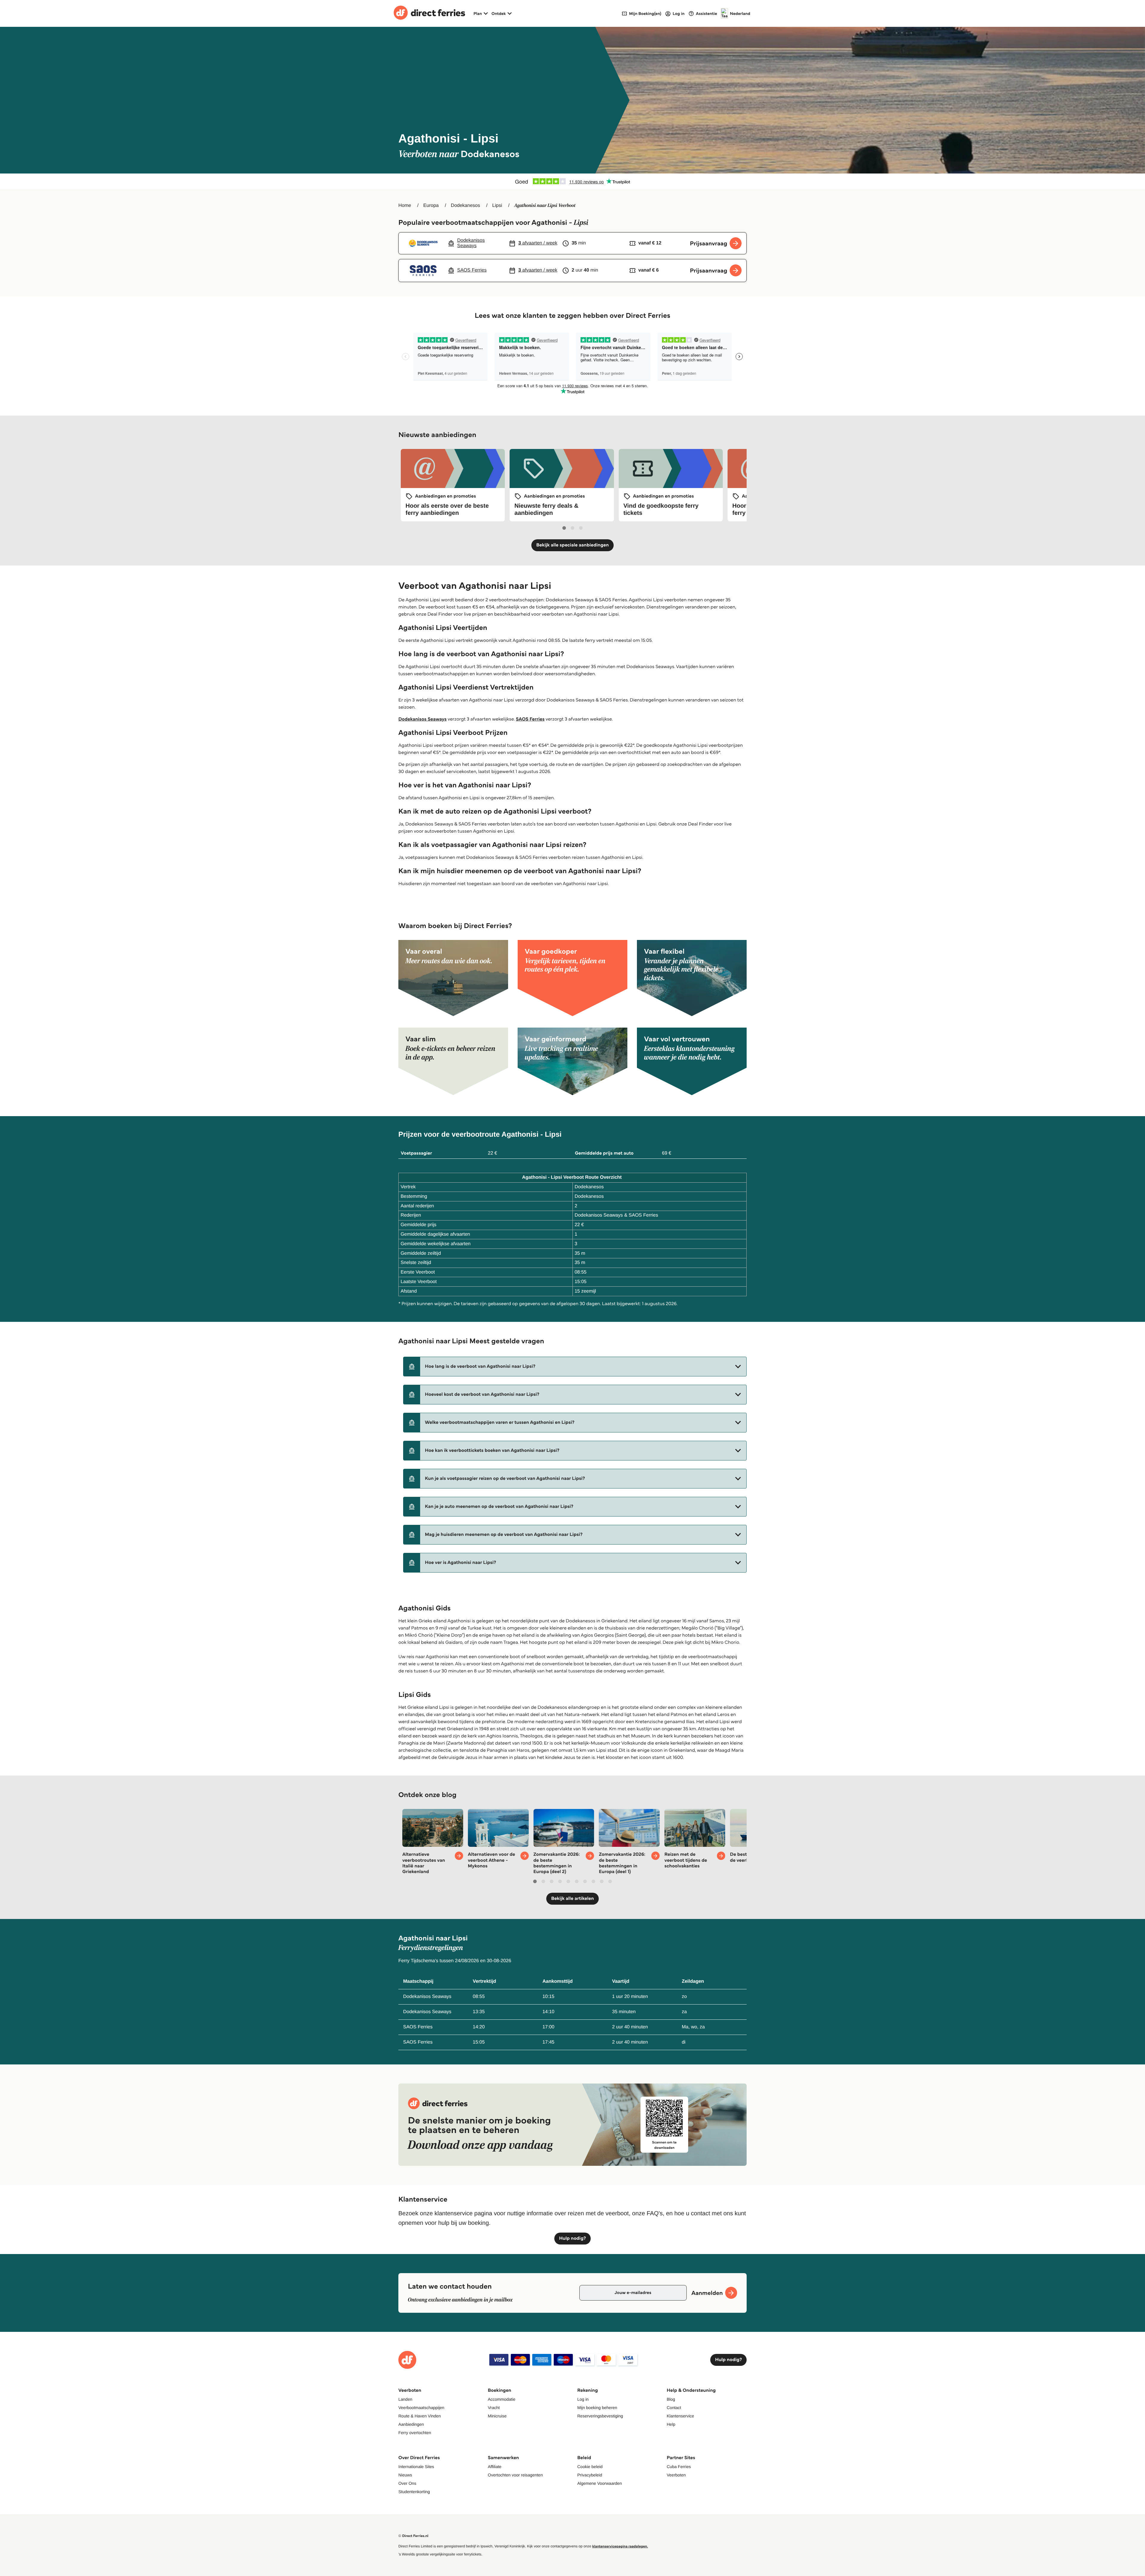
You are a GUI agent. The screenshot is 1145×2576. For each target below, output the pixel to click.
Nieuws (405, 2475)
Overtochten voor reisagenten (515, 2475)
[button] (575, 1367)
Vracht (494, 2408)
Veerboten (676, 2475)
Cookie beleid (590, 2467)
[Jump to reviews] (572, 181)
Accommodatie (502, 2399)
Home (405, 206)
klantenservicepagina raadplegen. (620, 2546)
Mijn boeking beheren (597, 2408)
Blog (671, 2399)
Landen (405, 2399)
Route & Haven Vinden (420, 2416)
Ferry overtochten (415, 2433)
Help (671, 2424)
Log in (583, 2399)
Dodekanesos (465, 206)
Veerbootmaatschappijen (421, 2408)
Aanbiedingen (411, 2424)
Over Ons (407, 2483)
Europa (431, 206)
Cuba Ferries (679, 2467)
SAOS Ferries (530, 719)
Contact (674, 2408)
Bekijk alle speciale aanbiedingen (572, 545)
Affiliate (495, 2467)
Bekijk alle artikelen (572, 1899)
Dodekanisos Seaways (423, 719)
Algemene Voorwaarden (599, 2483)
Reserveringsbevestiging (600, 2416)
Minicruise (497, 2416)
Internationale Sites (416, 2467)
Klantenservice (680, 2416)
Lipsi (497, 206)
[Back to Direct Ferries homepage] (429, 13)
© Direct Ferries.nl (413, 2536)
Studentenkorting (414, 2492)
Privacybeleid (590, 2475)
